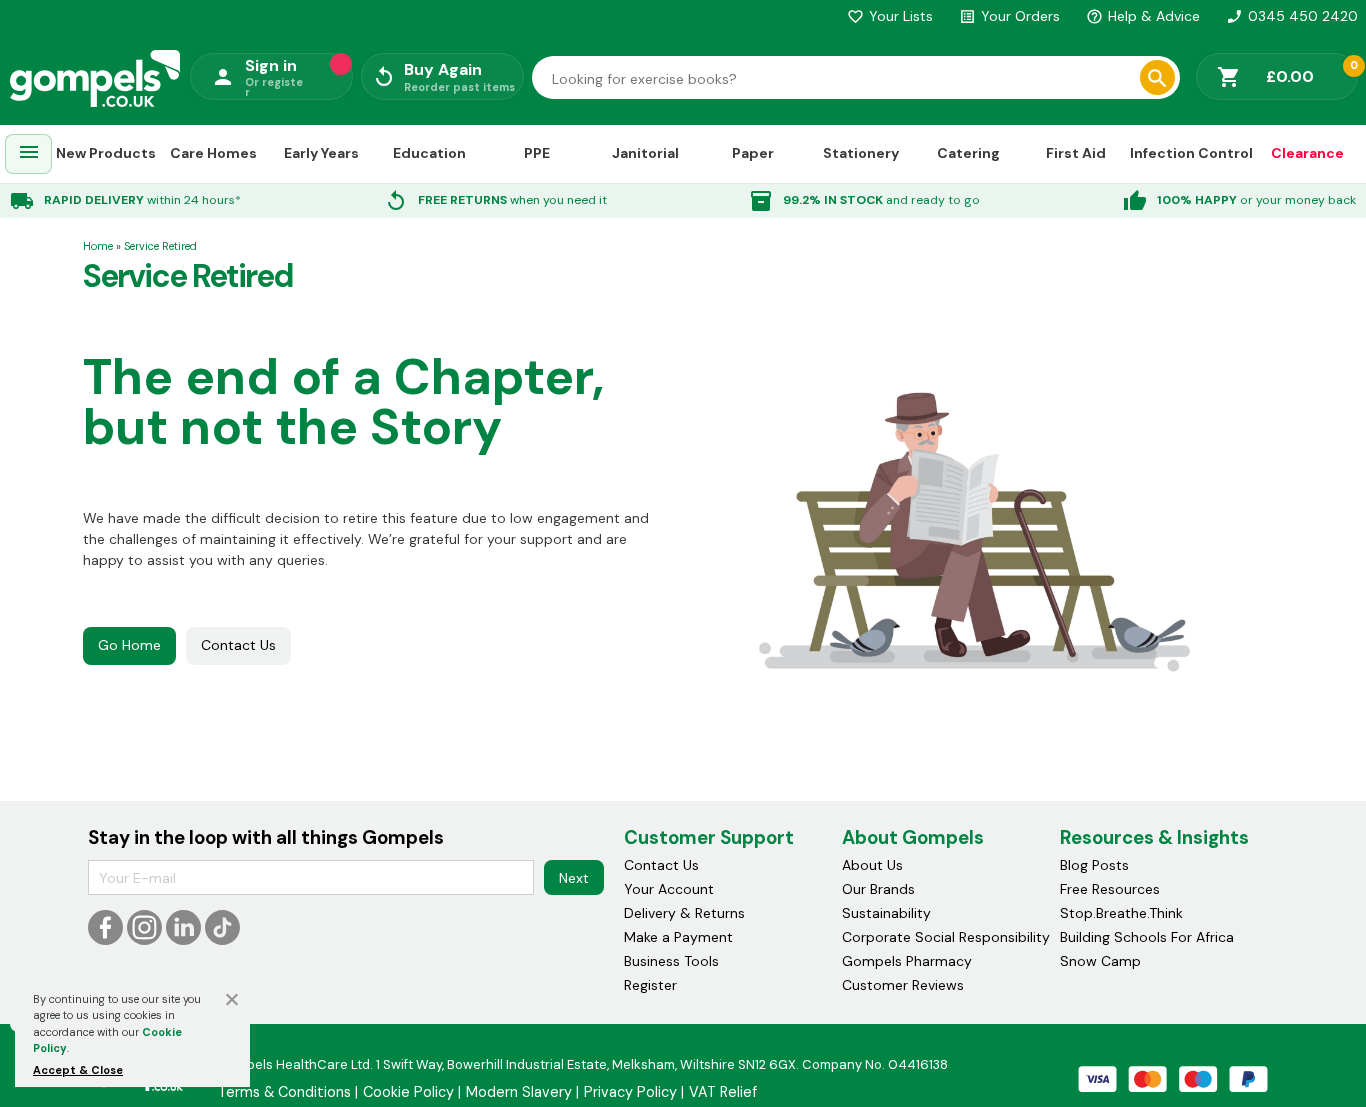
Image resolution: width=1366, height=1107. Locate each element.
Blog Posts (1094, 865)
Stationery (861, 153)
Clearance (1307, 153)
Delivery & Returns (684, 913)
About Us (872, 865)
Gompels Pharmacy (907, 961)
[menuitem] (29, 154)
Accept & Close (78, 1070)
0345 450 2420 (1292, 16)
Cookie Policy (408, 1092)
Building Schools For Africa (1147, 937)
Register (650, 985)
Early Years (321, 153)
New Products (106, 153)
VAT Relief (723, 1092)
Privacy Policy (630, 1092)
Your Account (669, 889)
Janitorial (645, 153)
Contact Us (238, 645)
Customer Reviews (903, 985)
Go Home (129, 645)
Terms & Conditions (284, 1092)
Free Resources (1110, 889)
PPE (537, 153)
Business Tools (671, 961)
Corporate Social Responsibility (946, 937)
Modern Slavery (519, 1092)
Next (574, 878)
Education (429, 153)
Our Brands (878, 889)
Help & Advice (1143, 16)
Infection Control (1191, 153)
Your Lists (890, 16)
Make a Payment (678, 937)
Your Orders (1009, 16)
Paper (753, 153)
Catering (968, 153)
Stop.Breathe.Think (1121, 913)
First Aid (1076, 153)
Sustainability (886, 913)
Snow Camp (1100, 961)
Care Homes (213, 153)
